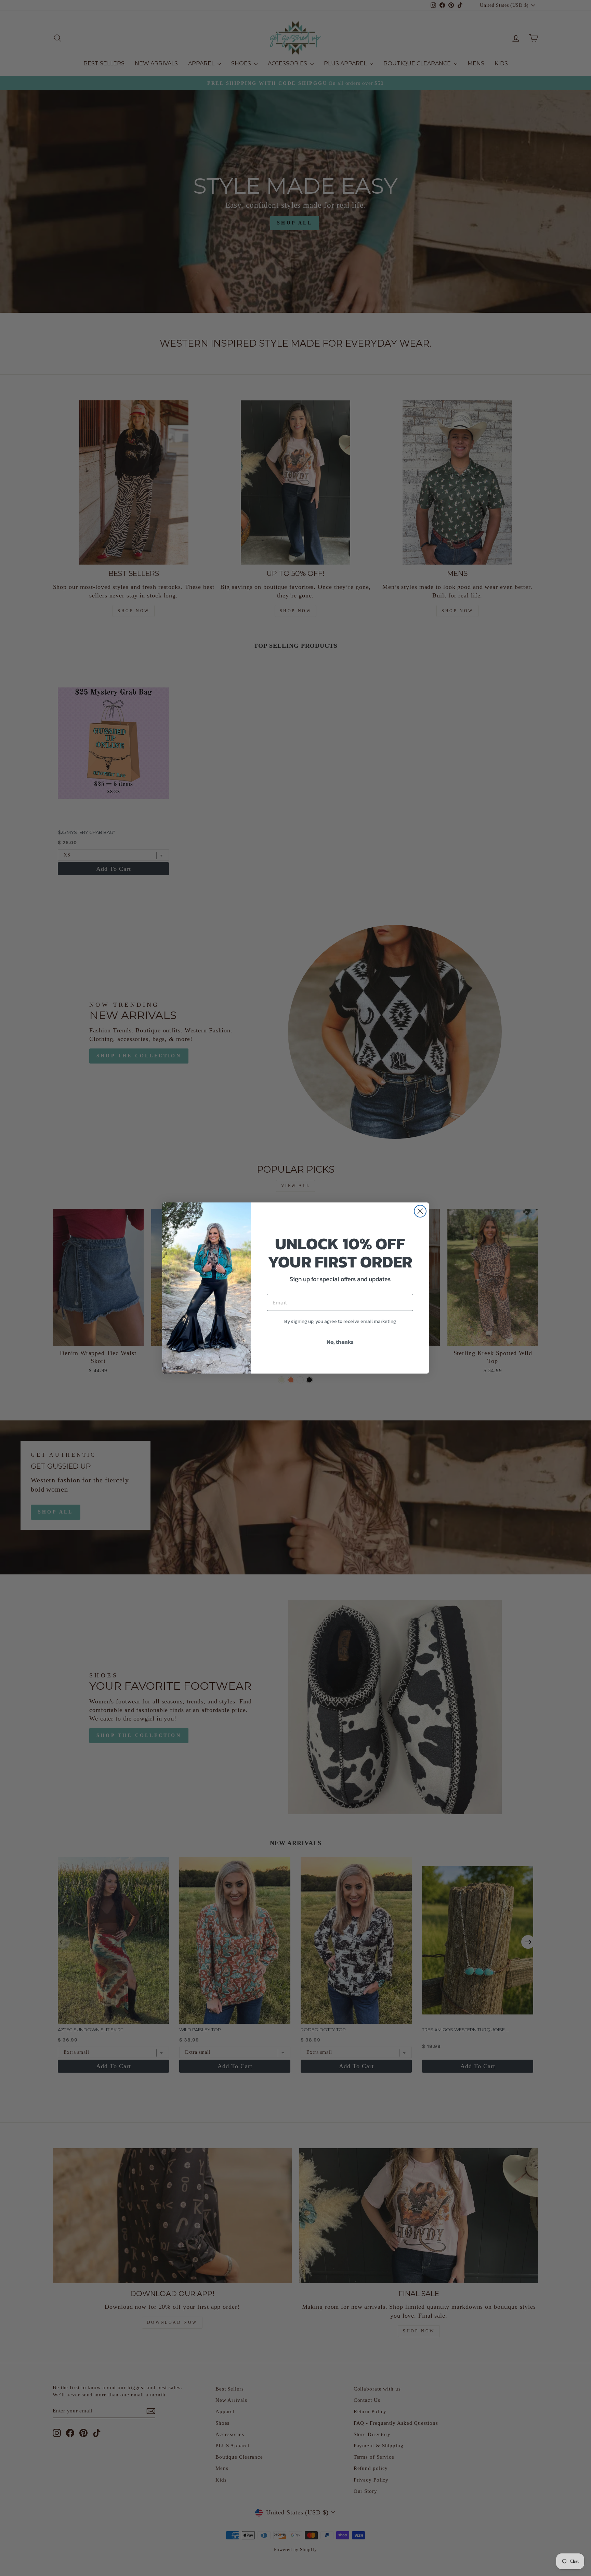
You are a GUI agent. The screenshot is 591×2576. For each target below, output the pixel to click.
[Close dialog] (420, 1211)
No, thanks (340, 1342)
